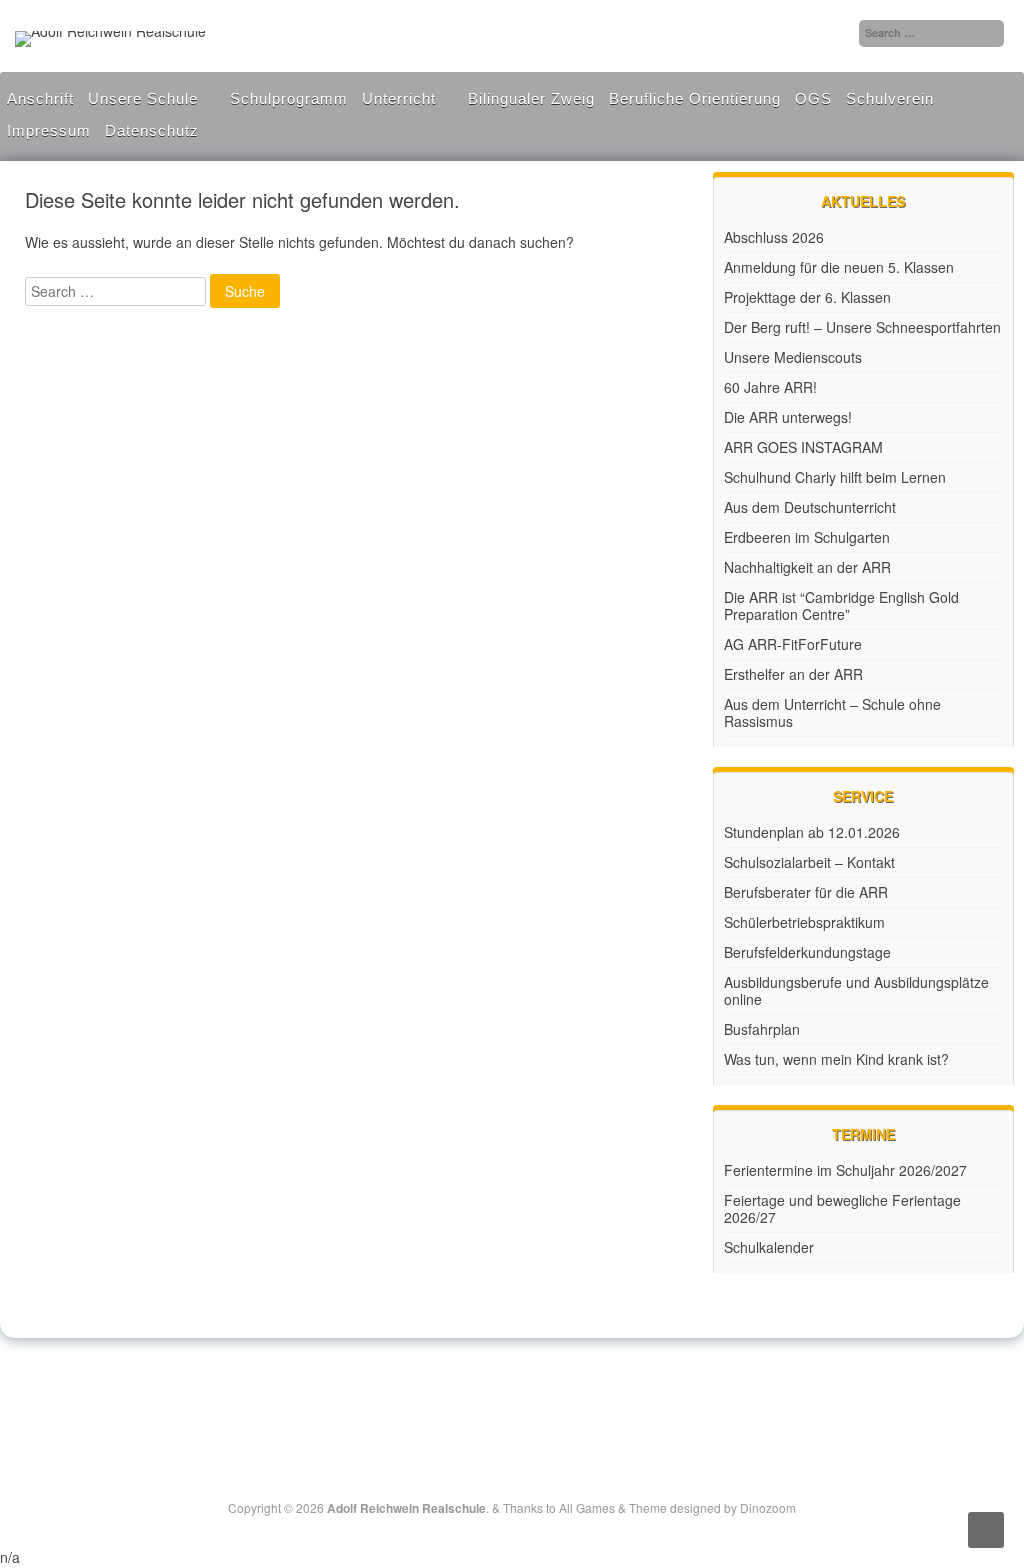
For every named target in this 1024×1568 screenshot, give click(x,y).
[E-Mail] (536, 1388)
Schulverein (890, 98)
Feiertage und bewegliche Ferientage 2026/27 (842, 1208)
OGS (813, 98)
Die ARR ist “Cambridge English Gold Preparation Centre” (841, 605)
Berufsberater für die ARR (806, 892)
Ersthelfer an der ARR (793, 674)
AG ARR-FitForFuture (793, 644)
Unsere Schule (143, 98)
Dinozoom (768, 1507)
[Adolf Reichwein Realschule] (110, 31)
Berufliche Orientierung (695, 98)
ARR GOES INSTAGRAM (803, 447)
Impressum (49, 130)
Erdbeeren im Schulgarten (807, 537)
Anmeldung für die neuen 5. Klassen (839, 267)
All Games (587, 1507)
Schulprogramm (289, 98)
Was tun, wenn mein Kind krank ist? (836, 1059)
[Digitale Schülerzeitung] (490, 1388)
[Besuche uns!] (514, 1388)
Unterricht (399, 98)
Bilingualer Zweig (531, 98)
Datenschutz (152, 130)
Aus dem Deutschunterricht (810, 507)
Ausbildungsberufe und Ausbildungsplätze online (856, 990)
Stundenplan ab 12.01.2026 (812, 832)
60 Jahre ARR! (770, 387)
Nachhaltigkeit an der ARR (807, 567)
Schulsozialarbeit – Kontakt (809, 862)
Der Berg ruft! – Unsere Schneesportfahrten (862, 327)
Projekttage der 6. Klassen (807, 297)
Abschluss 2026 (774, 237)
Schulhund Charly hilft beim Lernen (835, 477)
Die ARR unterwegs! (788, 417)
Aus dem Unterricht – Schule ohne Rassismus (832, 712)
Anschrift (40, 98)
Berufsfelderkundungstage (807, 952)
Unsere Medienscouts (793, 357)
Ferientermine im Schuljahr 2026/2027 (845, 1170)
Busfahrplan (762, 1029)
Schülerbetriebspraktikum (804, 922)
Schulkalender (769, 1247)
